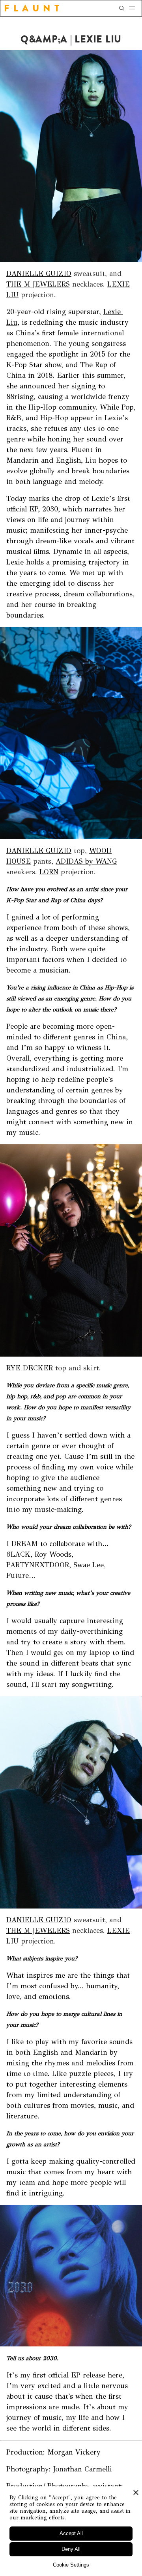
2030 (50, 509)
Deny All (71, 2549)
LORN (49, 872)
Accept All (71, 2533)
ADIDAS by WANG (86, 861)
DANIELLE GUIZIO (39, 274)
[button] (135, 8)
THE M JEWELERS (38, 284)
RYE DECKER (30, 1368)
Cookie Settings (71, 2565)
